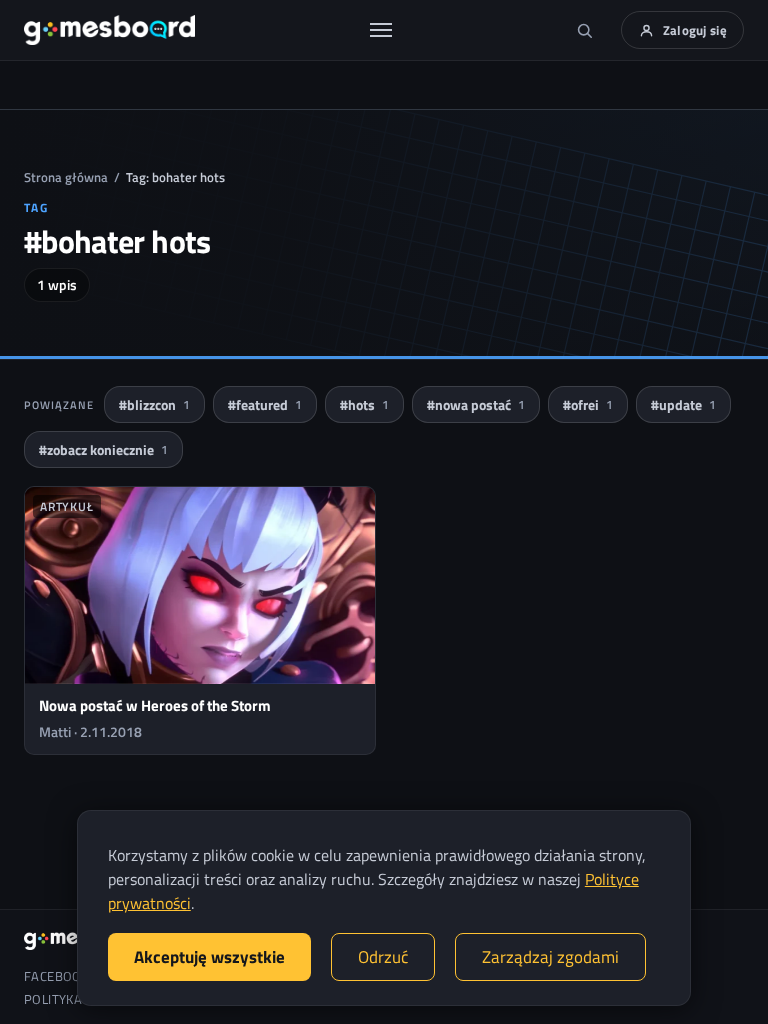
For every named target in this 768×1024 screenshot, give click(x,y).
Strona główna (66, 177)
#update (683, 404)
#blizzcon (154, 404)
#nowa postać (476, 404)
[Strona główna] (109, 30)
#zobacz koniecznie (103, 449)
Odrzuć (383, 957)
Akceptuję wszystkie (209, 957)
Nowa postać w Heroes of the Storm (155, 705)
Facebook (56, 976)
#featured (265, 404)
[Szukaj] (585, 30)
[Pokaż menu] (381, 30)
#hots (364, 404)
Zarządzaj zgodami (550, 957)
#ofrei (588, 404)
